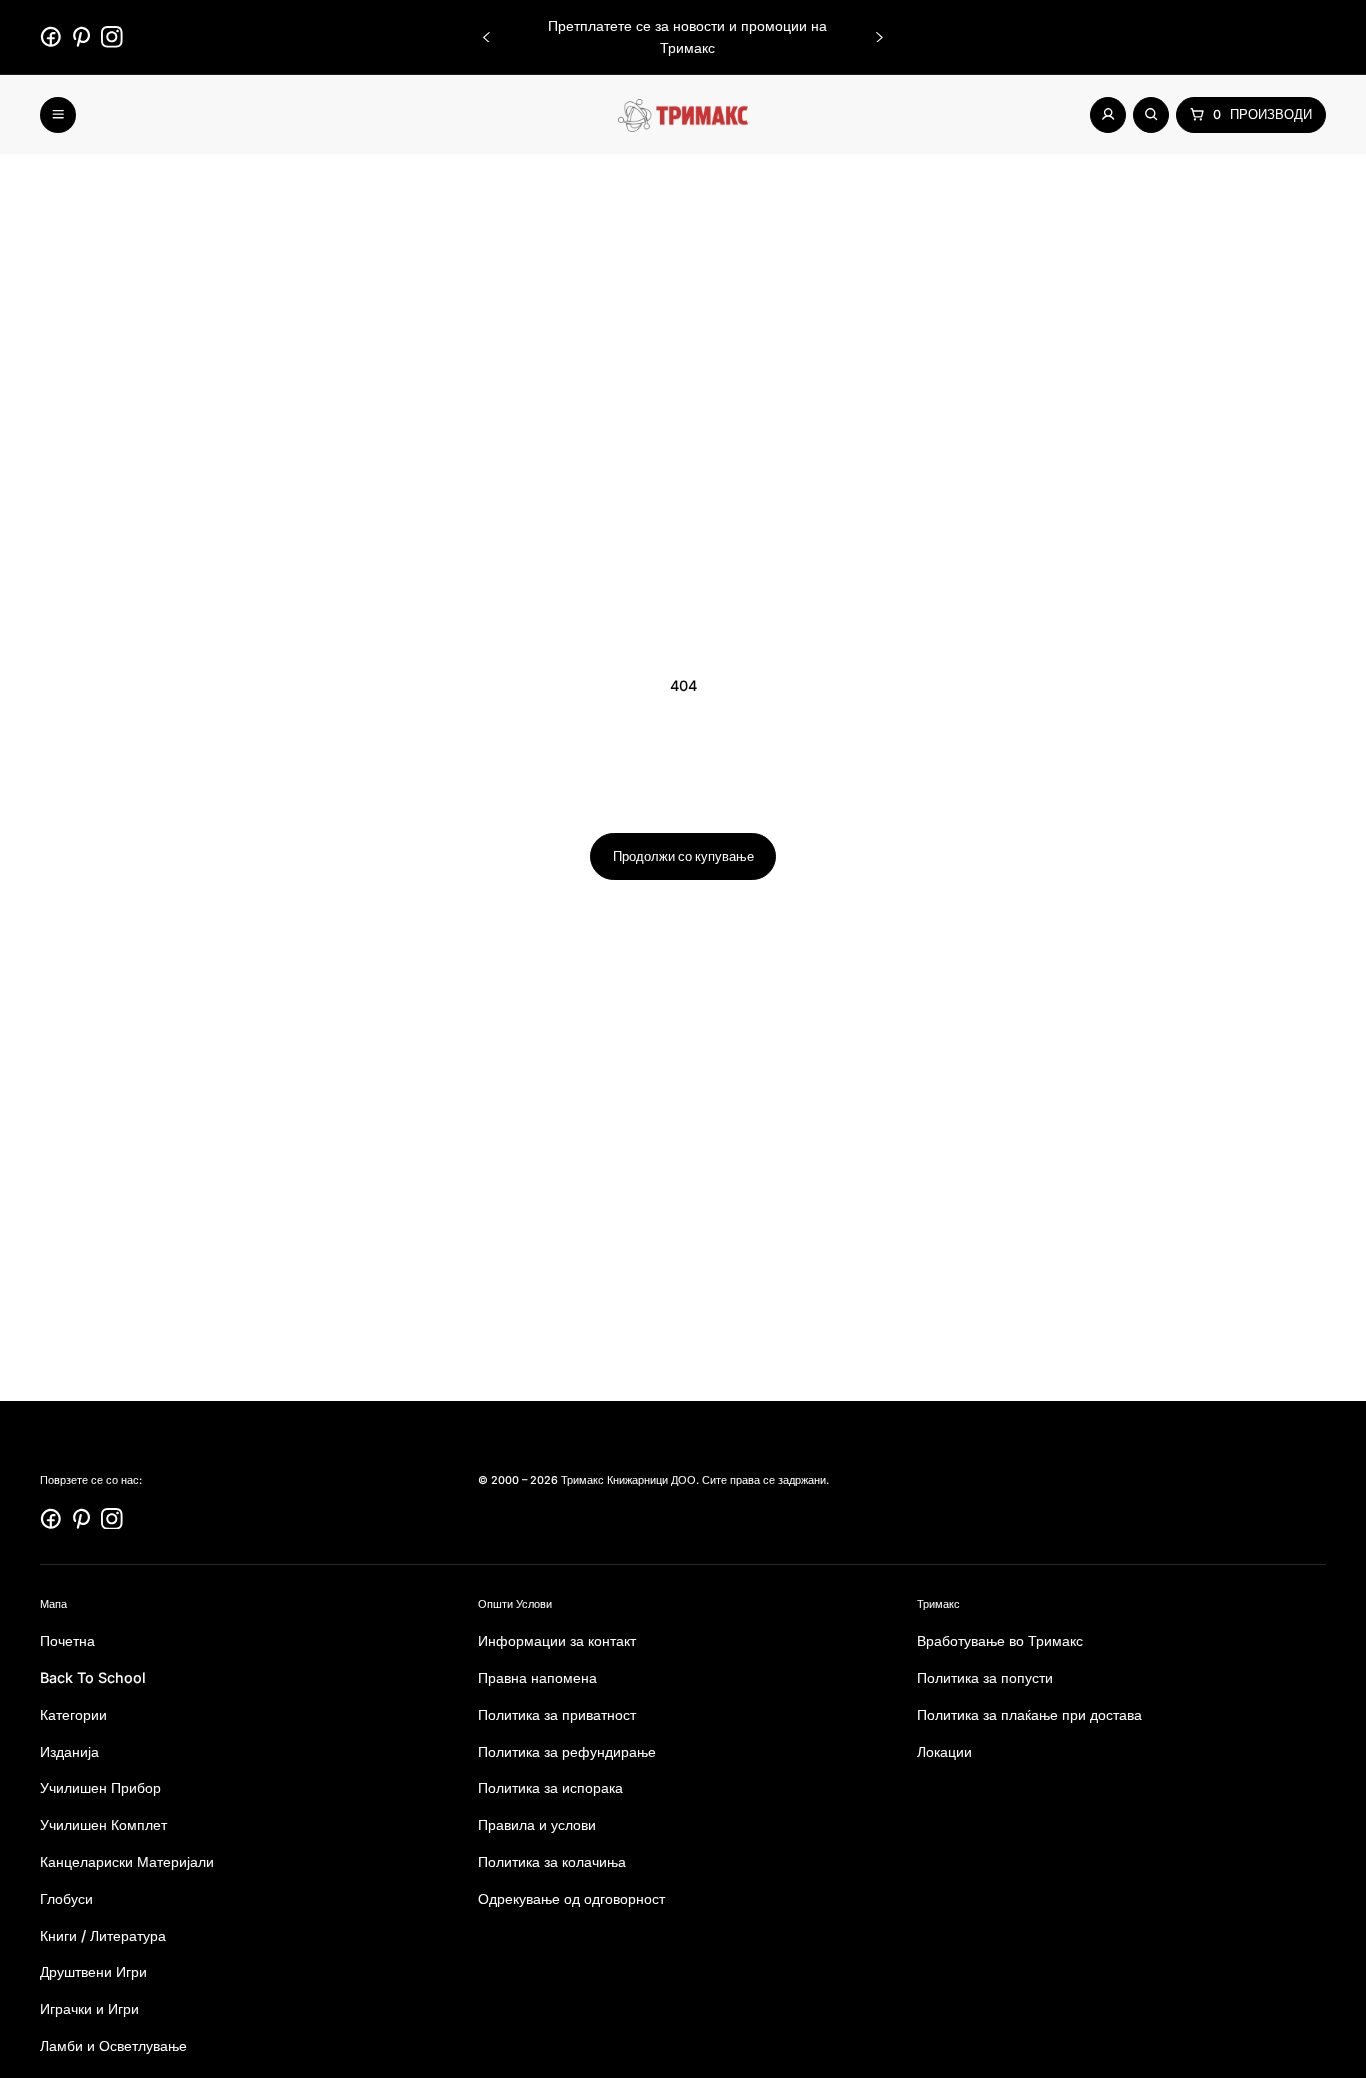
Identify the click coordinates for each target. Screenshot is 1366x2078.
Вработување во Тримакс (1000, 1640)
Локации (944, 1750)
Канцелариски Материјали (127, 1860)
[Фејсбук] (51, 37)
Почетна (67, 1640)
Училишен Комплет (103, 1824)
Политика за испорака (550, 1787)
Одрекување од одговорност (571, 1897)
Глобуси (66, 1897)
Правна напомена (537, 1676)
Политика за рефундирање (567, 1750)
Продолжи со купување (683, 856)
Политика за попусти (985, 1676)
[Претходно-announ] (487, 37)
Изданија (69, 1750)
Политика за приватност (557, 1713)
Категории (73, 1713)
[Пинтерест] (82, 37)
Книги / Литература (103, 1934)
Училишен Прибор (100, 1787)
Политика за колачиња (552, 1860)
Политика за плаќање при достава (1029, 1713)
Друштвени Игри (93, 1971)
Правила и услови (537, 1824)
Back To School (93, 1676)
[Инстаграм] (112, 37)
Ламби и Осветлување (113, 2044)
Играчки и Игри (89, 2008)
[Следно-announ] (879, 37)
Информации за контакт (557, 1640)
